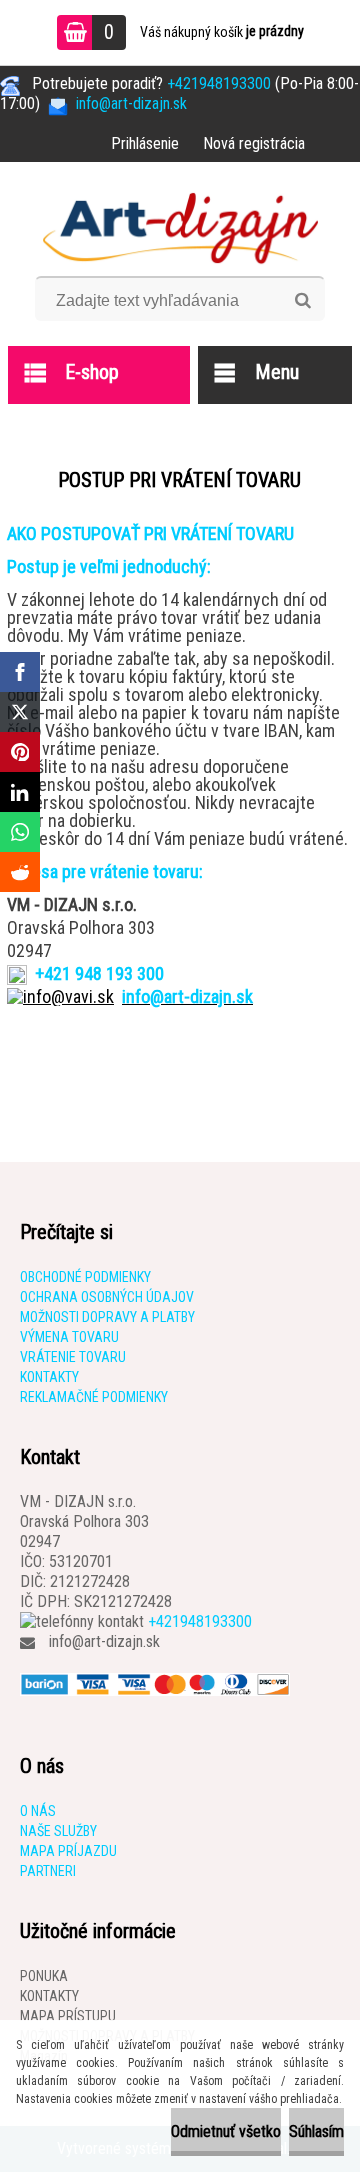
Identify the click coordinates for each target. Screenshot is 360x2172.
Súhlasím (316, 2131)
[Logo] (180, 226)
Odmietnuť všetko (226, 2131)
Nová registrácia (254, 143)
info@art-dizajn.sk (104, 1641)
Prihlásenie (145, 143)
